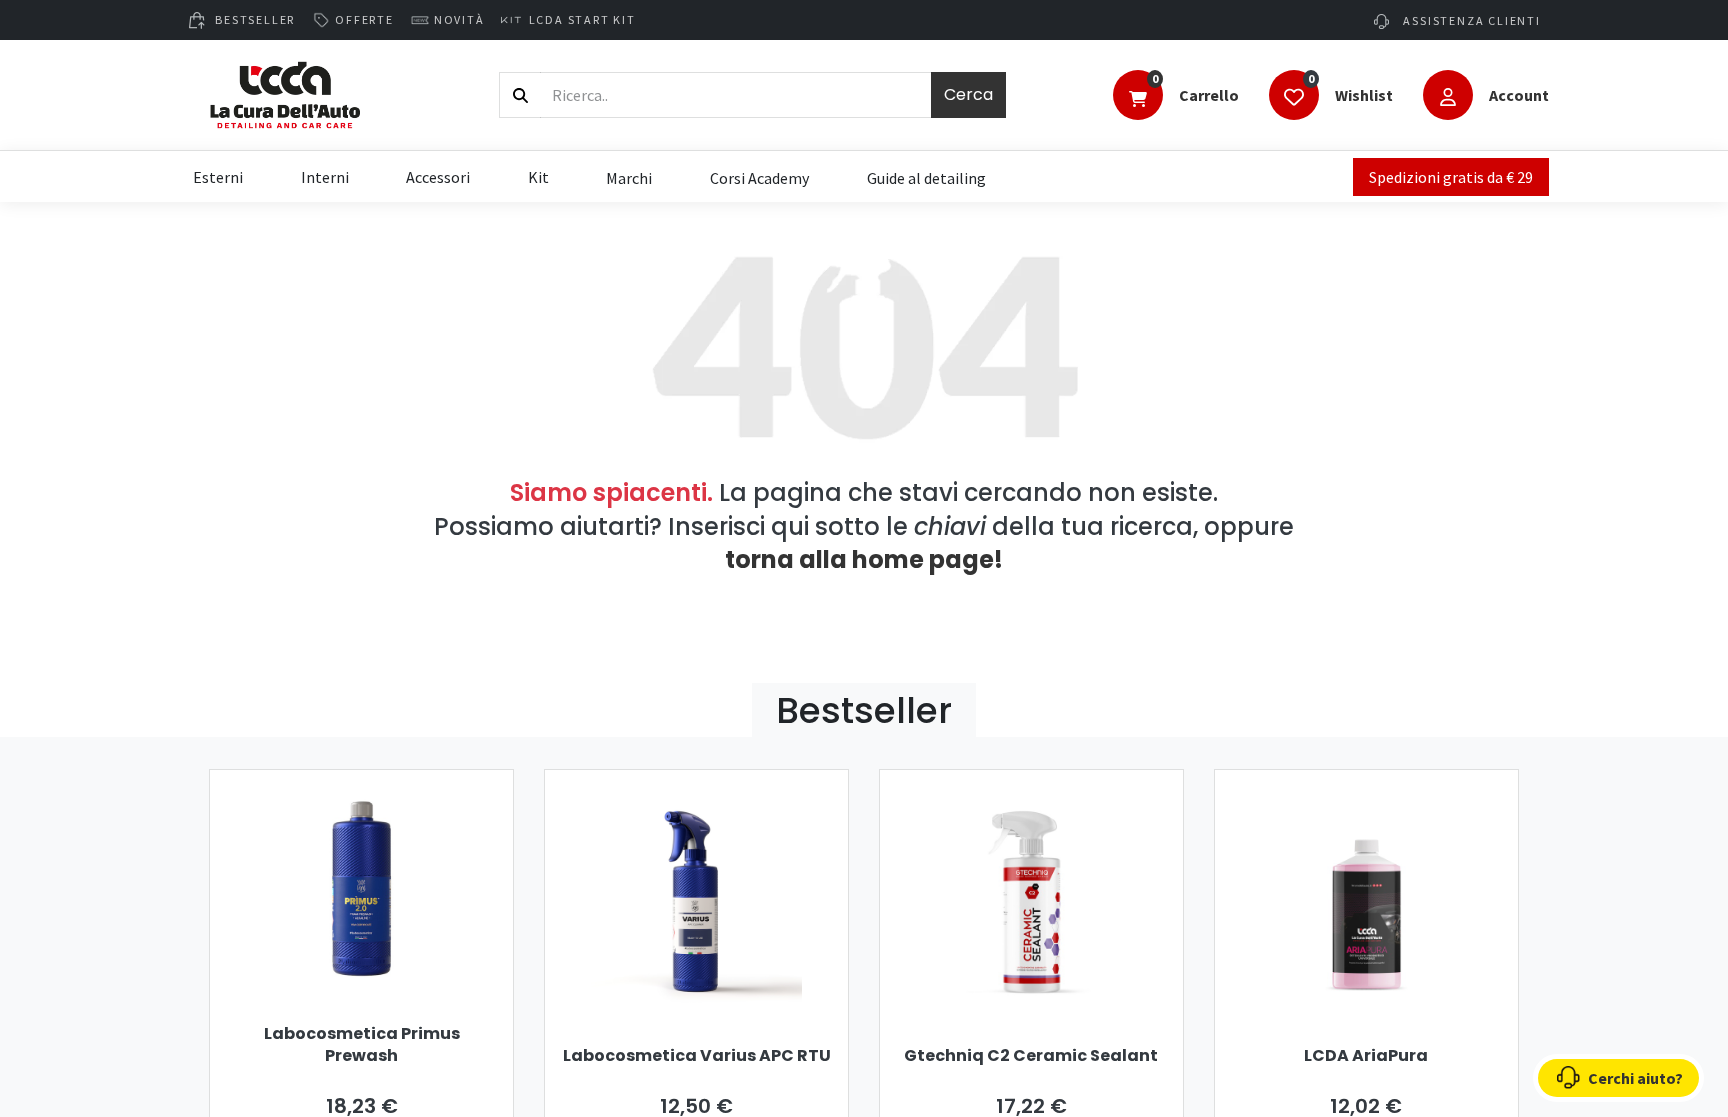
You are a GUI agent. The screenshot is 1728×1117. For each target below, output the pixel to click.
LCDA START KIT (582, 19)
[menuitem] (629, 177)
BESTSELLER (255, 19)
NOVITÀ (459, 19)
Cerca (968, 94)
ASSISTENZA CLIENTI (1470, 20)
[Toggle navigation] (1137, 97)
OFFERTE (364, 19)
